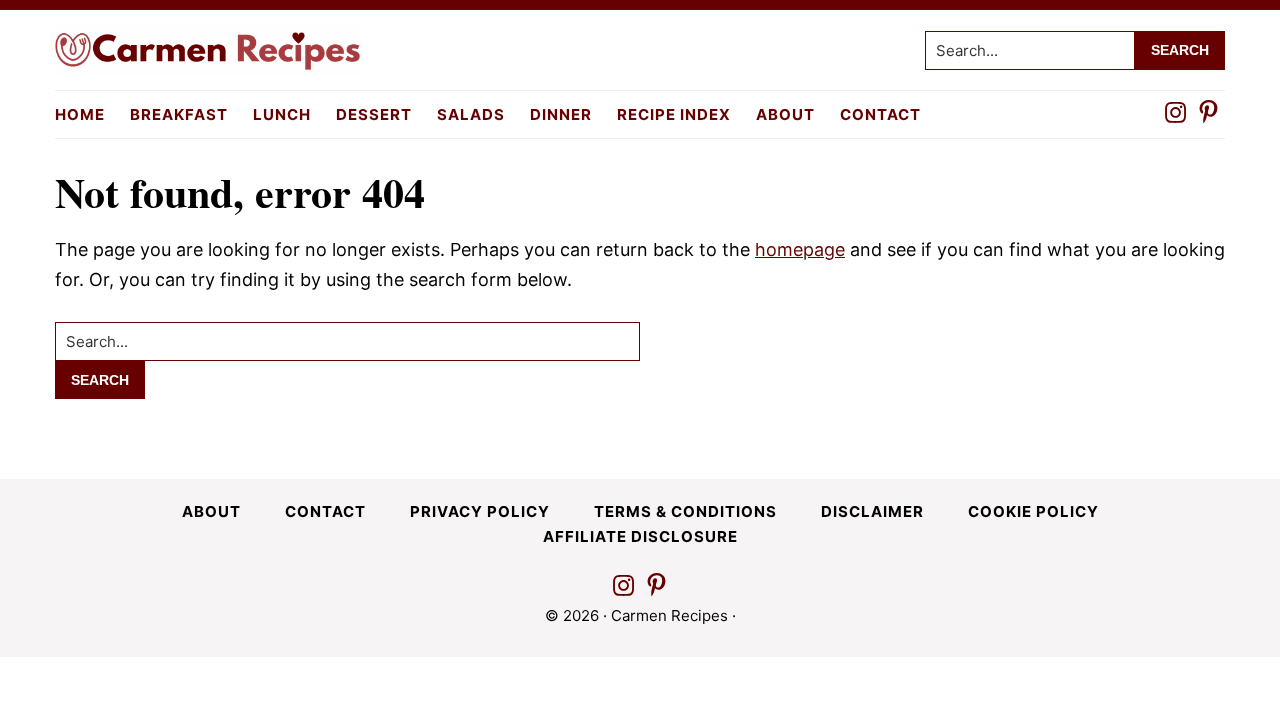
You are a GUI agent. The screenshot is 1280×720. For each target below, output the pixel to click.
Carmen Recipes (669, 615)
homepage (800, 249)
